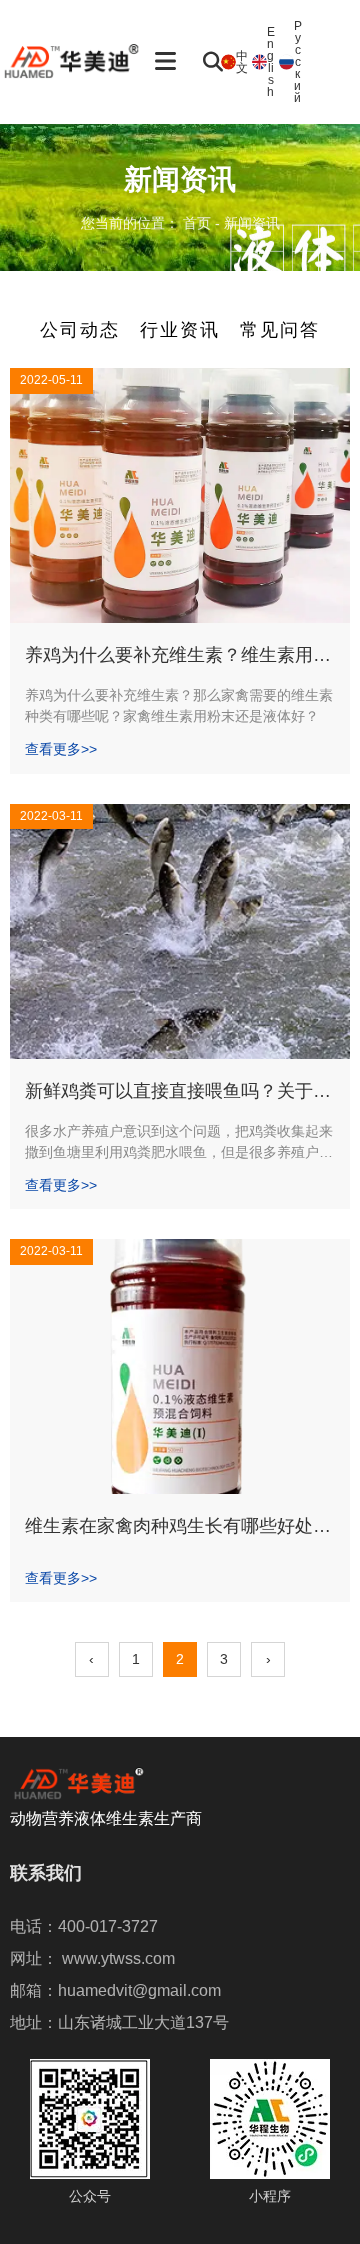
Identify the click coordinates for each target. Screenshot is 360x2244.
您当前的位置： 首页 (148, 223)
